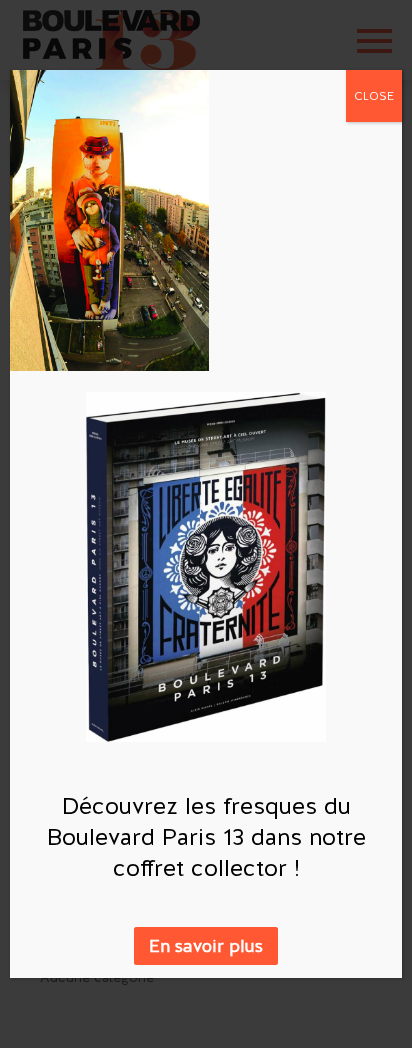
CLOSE (374, 96)
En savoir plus (206, 945)
